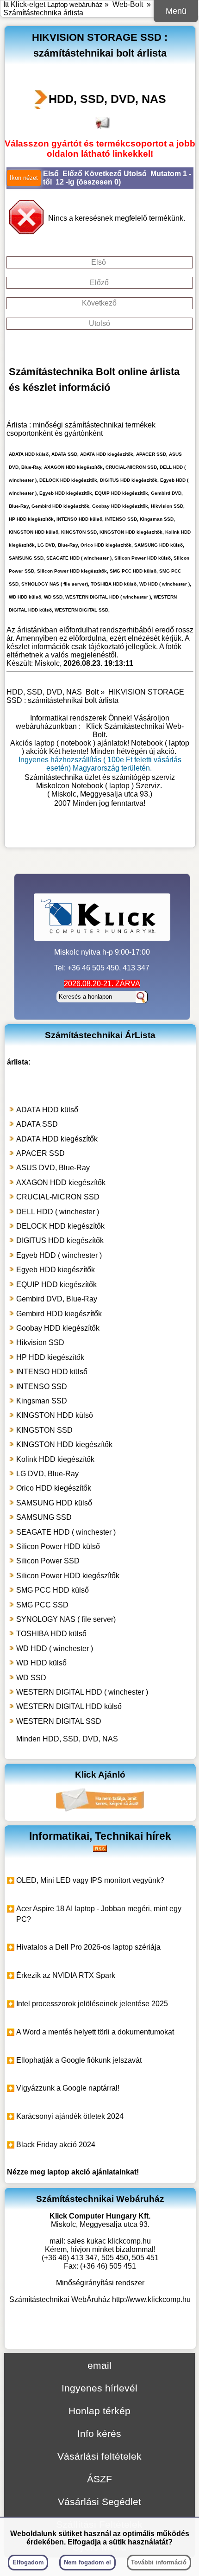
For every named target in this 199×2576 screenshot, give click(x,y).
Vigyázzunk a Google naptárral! (68, 2088)
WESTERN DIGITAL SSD (59, 1721)
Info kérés (99, 2433)
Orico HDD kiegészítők (54, 1488)
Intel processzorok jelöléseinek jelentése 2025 (92, 2004)
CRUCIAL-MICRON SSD (58, 1197)
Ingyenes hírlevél (99, 2388)
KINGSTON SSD (44, 1430)
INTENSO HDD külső (52, 1372)
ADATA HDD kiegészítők (57, 1139)
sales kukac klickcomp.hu (109, 2241)
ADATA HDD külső (47, 1110)
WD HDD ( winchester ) (55, 1648)
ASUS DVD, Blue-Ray (53, 1168)
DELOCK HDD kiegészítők (60, 1226)
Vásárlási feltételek (99, 2456)
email (99, 2365)
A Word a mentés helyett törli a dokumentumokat (95, 2032)
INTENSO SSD (42, 1387)
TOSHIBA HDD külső (51, 1634)
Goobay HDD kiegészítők (58, 1328)
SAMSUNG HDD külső (54, 1503)
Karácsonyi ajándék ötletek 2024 (70, 2116)
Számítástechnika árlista (43, 13)
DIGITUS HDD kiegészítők (60, 1240)
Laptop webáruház (75, 4)
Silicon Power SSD (48, 1561)
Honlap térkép (99, 2411)
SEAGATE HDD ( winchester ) (66, 1532)
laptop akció (69, 2172)
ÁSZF (99, 2479)
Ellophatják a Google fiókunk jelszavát (79, 2060)
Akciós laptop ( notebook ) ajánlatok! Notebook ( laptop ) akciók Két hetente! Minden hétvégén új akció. (100, 747)
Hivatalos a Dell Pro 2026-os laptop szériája (88, 1947)
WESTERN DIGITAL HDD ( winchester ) (82, 1692)
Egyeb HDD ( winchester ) (59, 1255)
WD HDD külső (41, 1663)
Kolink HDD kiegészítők (55, 1459)
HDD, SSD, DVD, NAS (107, 99)
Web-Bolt (128, 4)
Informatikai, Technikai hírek (100, 1836)
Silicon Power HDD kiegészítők (68, 1576)
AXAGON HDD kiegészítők (61, 1183)
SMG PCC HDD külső (53, 1590)
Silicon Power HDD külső (58, 1546)
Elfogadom (28, 2562)
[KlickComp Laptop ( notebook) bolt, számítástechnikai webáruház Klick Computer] (100, 834)
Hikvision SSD (40, 1342)
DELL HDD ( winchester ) (58, 1212)
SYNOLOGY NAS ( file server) (66, 1619)
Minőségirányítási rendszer (100, 2283)
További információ (159, 2562)
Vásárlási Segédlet (99, 2502)
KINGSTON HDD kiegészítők (64, 1444)
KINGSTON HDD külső (55, 1415)
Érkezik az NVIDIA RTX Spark (66, 1975)
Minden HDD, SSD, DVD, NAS (67, 1739)
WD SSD (31, 1678)
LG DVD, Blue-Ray (47, 1474)
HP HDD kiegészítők (50, 1357)
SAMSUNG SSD (44, 1517)
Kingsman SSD (42, 1401)
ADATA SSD (37, 1124)
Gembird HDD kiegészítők (59, 1314)
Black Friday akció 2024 (56, 2145)
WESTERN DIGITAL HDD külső (69, 1706)
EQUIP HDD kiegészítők (56, 1285)
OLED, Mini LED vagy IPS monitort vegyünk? (90, 1880)
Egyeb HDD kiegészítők (56, 1270)
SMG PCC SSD (42, 1605)
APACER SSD (40, 1153)
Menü (176, 11)
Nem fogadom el (87, 2562)
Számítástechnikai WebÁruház (60, 2299)
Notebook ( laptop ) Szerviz (116, 786)
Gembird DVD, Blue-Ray (57, 1299)
